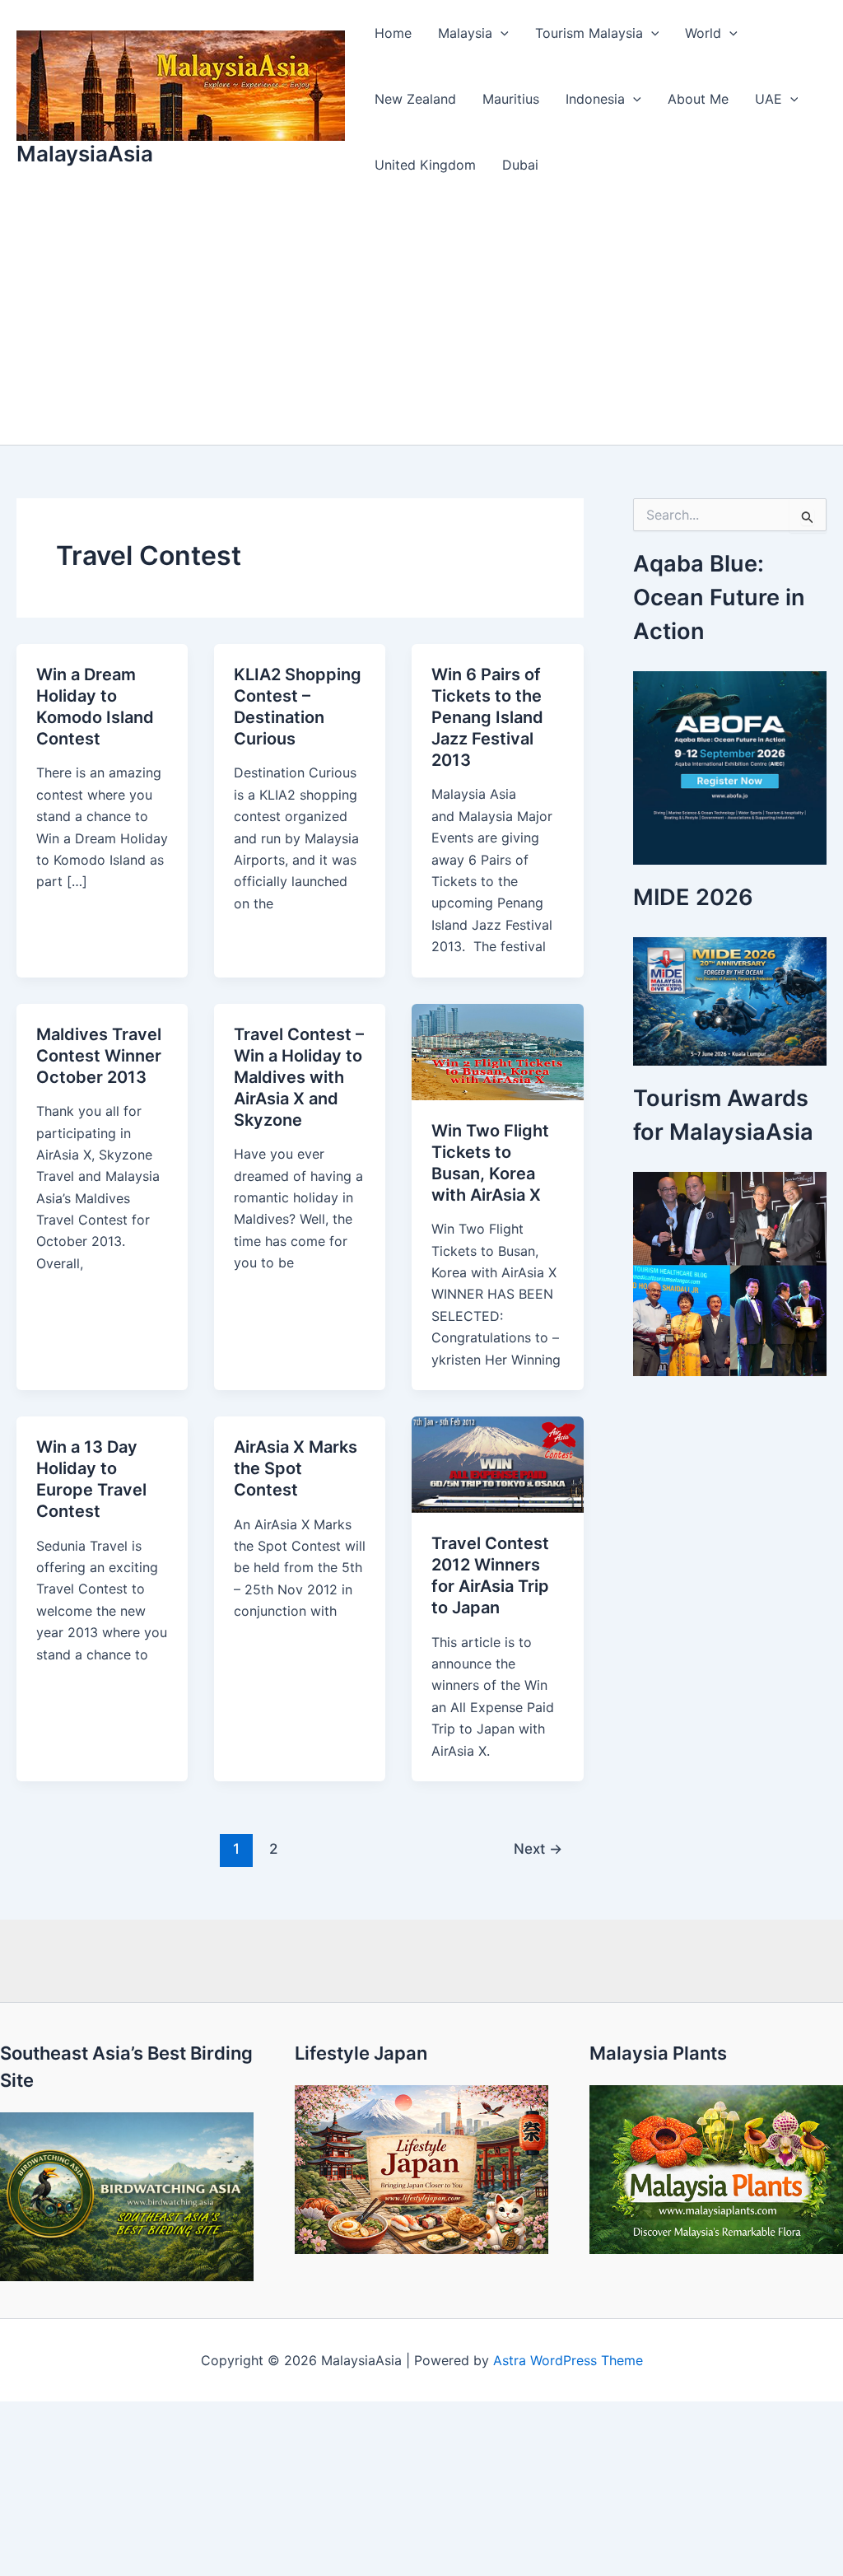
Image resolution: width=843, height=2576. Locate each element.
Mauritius (511, 99)
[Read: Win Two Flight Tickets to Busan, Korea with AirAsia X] (497, 1050)
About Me (698, 99)
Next (538, 1848)
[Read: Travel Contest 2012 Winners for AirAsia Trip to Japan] (497, 1463)
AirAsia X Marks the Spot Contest (296, 1468)
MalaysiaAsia (85, 154)
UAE (768, 99)
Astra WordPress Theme (568, 2360)
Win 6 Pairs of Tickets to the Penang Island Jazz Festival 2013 (487, 717)
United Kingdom (425, 165)
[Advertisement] (421, 321)
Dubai (520, 165)
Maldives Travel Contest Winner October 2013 (99, 1056)
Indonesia (595, 99)
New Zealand (415, 99)
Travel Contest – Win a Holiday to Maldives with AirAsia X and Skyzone (299, 1077)
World (703, 33)
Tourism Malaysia (589, 33)
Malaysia (465, 33)
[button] (501, 33)
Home (393, 33)
